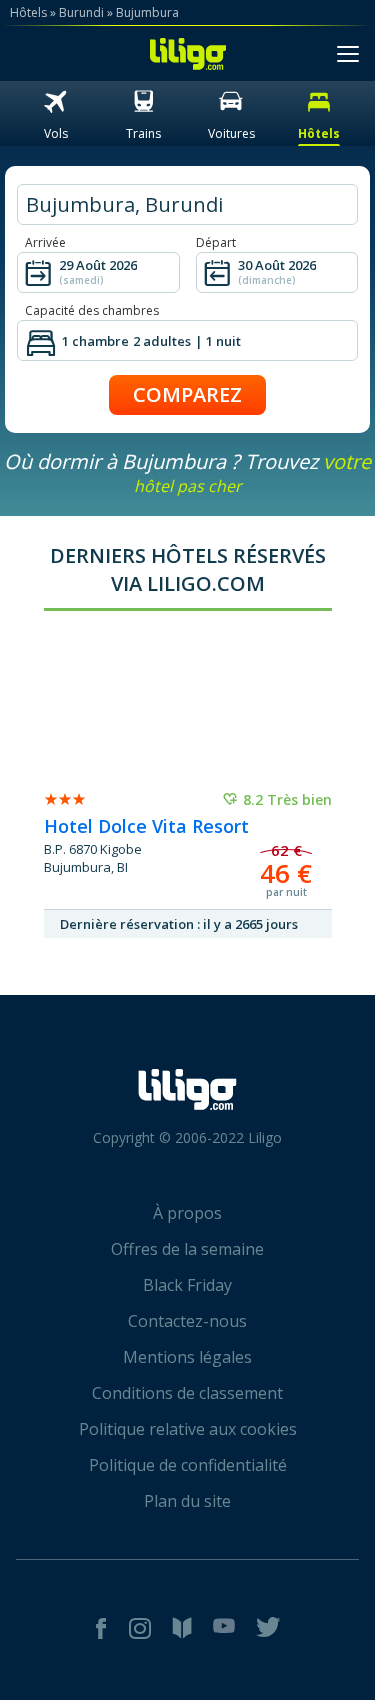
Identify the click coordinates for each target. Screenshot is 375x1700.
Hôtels (28, 12)
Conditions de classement (187, 1393)
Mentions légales (187, 1357)
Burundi (81, 12)
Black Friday (187, 1285)
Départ (216, 242)
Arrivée (45, 242)
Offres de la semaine (187, 1249)
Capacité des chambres (92, 310)
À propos (187, 1213)
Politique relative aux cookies (188, 1429)
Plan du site (187, 1501)
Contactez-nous (187, 1321)
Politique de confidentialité (188, 1465)
